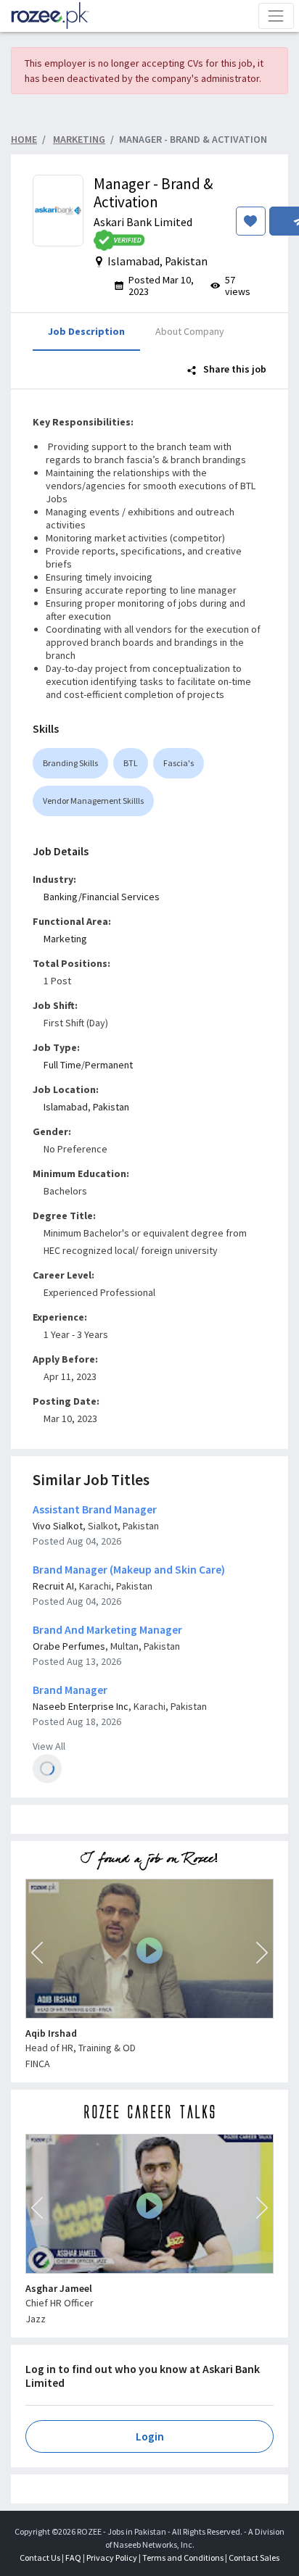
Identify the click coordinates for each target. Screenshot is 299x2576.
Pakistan (111, 1107)
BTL (131, 763)
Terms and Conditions (183, 2558)
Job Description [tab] (86, 331)
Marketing (65, 939)
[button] (37, 1953)
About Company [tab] (190, 331)
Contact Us (40, 2558)
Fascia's (179, 763)
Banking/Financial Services (102, 897)
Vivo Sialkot (58, 1526)
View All (49, 1746)
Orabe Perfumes (69, 1646)
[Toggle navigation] (276, 16)
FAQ (73, 2558)
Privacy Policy (112, 2558)
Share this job (234, 369)
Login (150, 2436)
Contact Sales (254, 2558)
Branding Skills (70, 763)
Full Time (62, 1065)
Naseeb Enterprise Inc (81, 1706)
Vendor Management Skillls (93, 801)
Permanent (109, 1065)
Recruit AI (53, 1586)
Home (24, 139)
